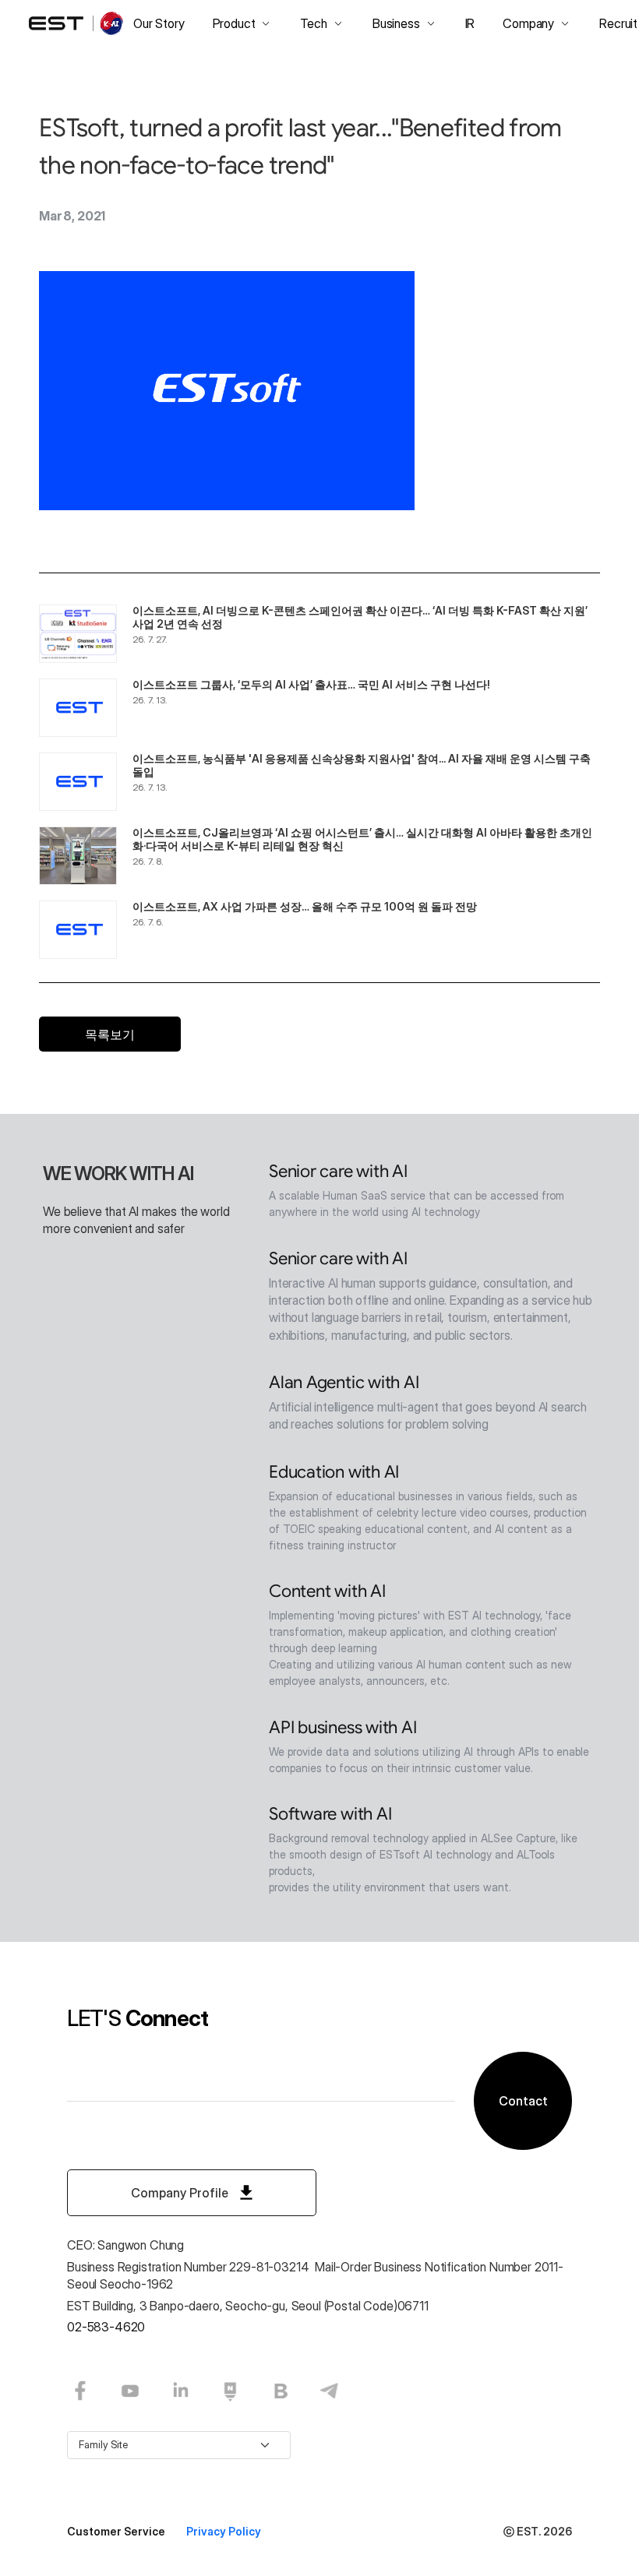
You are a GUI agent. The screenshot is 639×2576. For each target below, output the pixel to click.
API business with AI (343, 1727)
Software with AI (330, 1814)
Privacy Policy (224, 2531)
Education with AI (334, 1472)
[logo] (77, 23)
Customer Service (117, 2531)
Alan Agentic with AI (344, 1382)
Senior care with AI (338, 1171)
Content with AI (327, 1591)
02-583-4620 (106, 2327)
